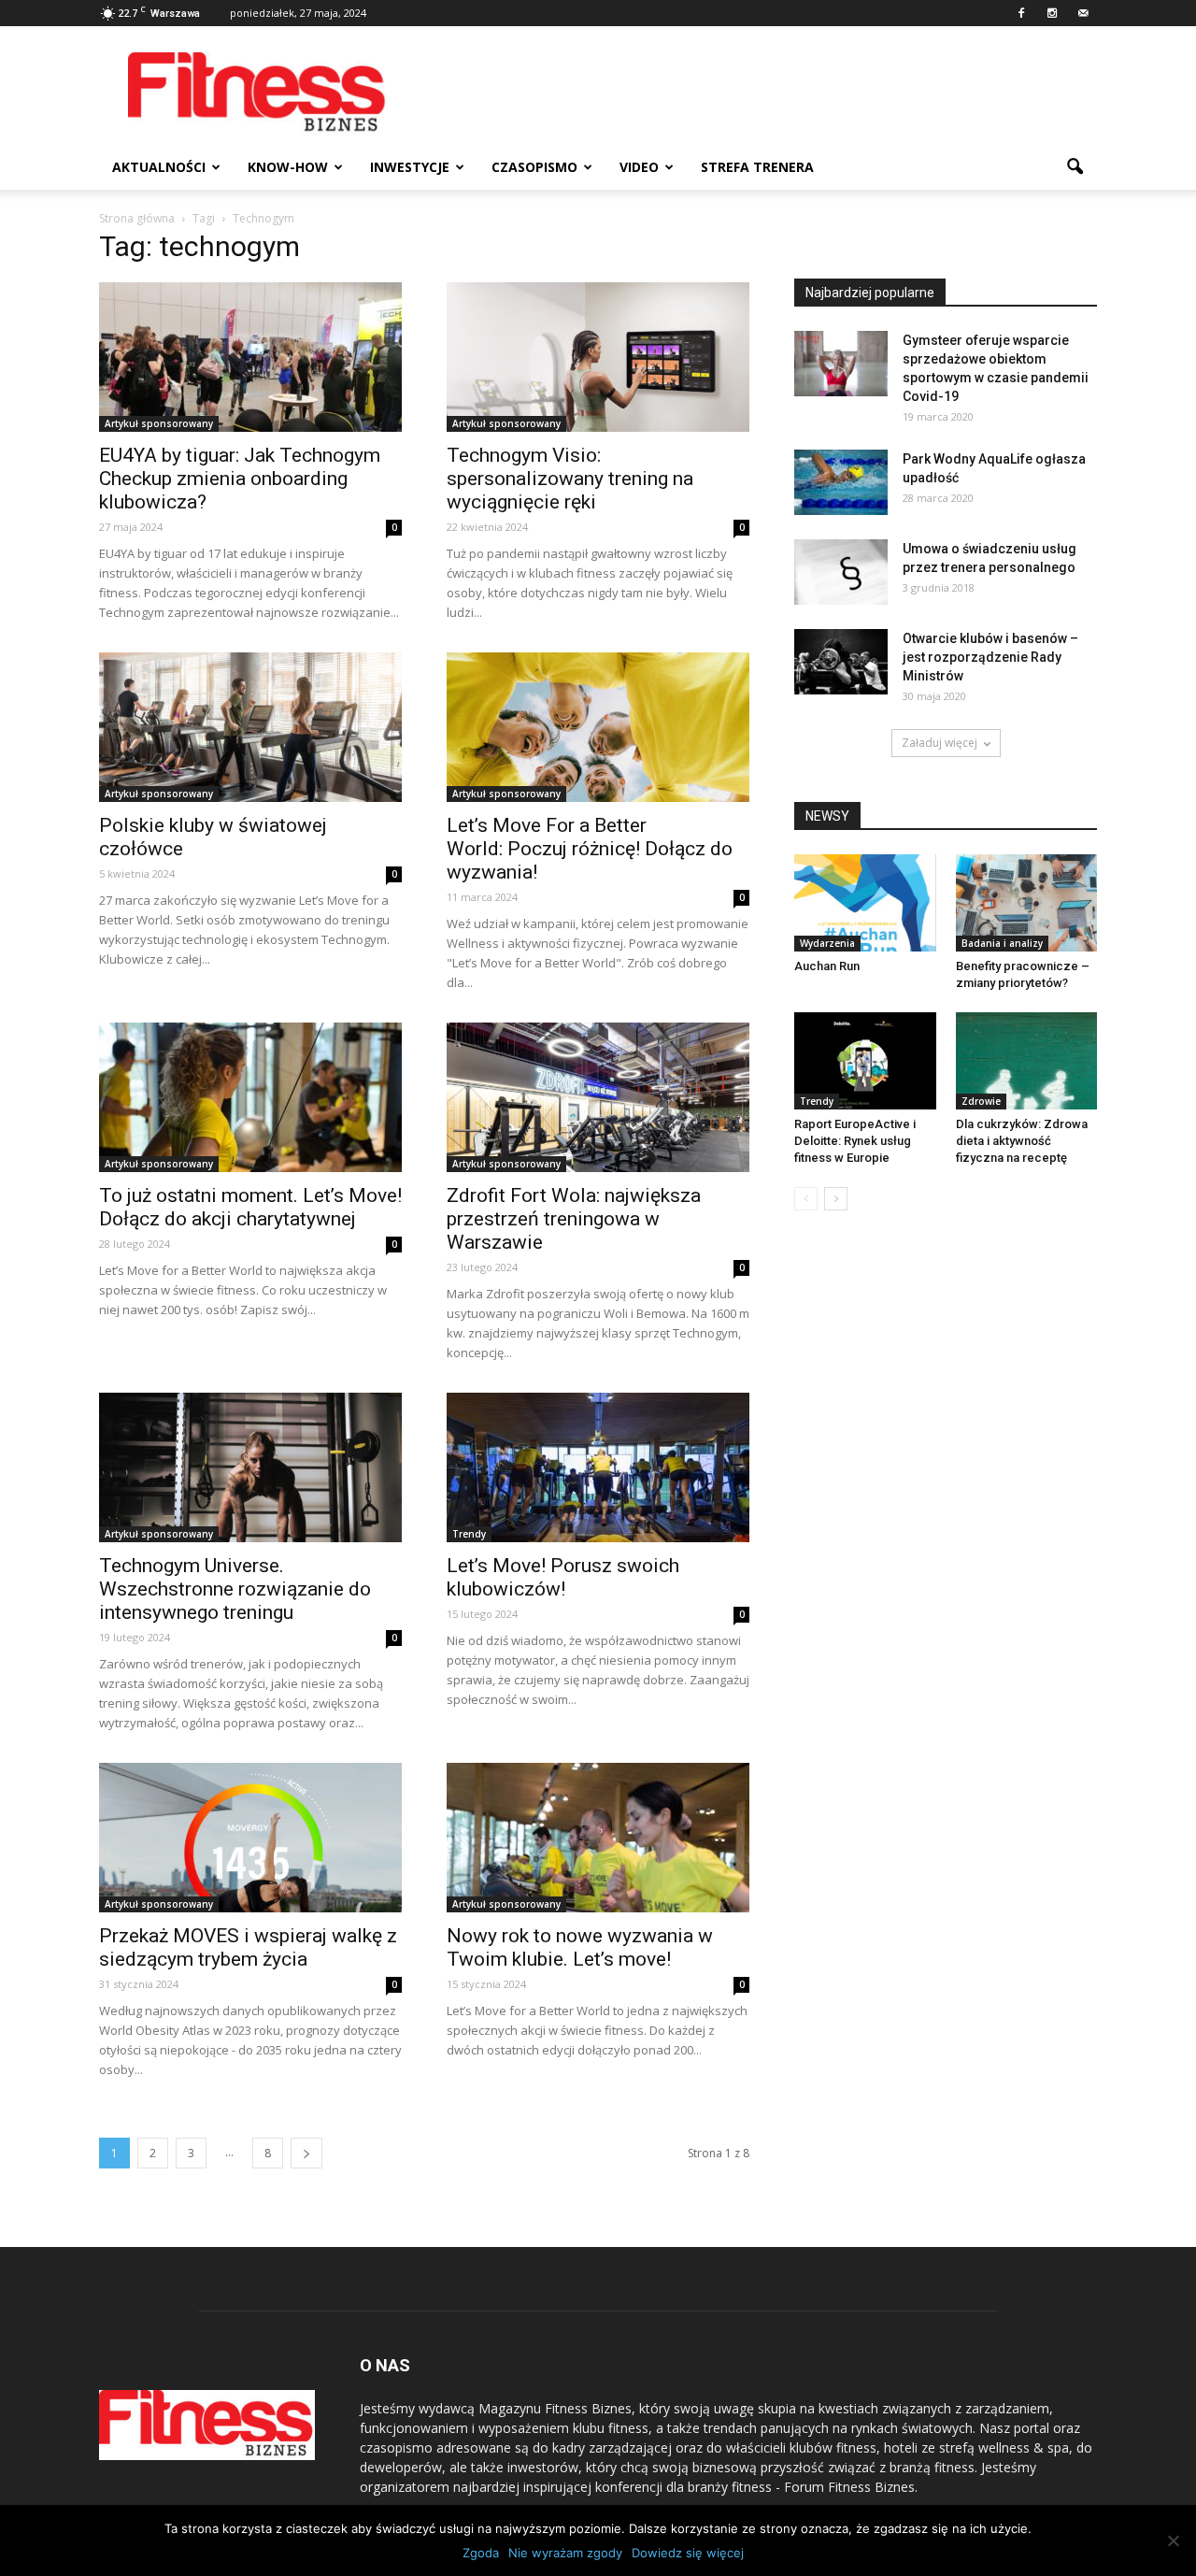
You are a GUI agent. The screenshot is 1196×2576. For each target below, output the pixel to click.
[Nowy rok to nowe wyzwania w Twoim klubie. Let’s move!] (598, 1838)
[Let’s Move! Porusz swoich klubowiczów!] (598, 1467)
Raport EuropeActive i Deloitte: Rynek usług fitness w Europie (855, 1141)
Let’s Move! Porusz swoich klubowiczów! (563, 1577)
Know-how (288, 167)
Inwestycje (410, 167)
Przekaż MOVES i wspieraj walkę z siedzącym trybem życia (248, 1947)
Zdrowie (981, 1101)
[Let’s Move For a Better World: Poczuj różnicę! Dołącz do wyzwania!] (598, 727)
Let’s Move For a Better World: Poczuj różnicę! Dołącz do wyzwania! (590, 849)
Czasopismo (534, 167)
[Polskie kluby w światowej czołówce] (250, 727)
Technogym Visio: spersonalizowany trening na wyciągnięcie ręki (570, 479)
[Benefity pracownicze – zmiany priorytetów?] (1027, 903)
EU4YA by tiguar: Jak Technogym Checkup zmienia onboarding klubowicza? (240, 479)
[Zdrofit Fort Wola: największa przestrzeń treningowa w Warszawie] (598, 1097)
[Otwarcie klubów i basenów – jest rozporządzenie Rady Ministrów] (841, 662)
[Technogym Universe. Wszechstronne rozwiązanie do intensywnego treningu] (250, 1467)
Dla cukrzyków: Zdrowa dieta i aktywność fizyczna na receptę (1022, 1141)
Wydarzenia (827, 943)
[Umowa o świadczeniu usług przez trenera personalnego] (841, 572)
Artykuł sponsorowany (159, 423)
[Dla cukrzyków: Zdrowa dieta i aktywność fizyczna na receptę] (1027, 1061)
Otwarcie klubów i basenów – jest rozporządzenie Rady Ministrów (990, 657)
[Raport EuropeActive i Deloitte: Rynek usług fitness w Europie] (865, 1061)
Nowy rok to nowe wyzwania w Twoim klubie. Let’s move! (580, 1947)
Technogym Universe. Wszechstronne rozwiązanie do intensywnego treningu (235, 1589)
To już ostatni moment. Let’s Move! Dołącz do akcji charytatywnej (250, 1207)
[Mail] (1083, 13)
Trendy (469, 1534)
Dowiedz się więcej (688, 2553)
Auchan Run (827, 966)
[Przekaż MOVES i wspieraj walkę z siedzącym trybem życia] (250, 1838)
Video (639, 167)
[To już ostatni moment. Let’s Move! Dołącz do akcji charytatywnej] (250, 1097)
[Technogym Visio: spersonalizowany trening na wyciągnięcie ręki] (598, 357)
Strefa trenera (757, 167)
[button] (1075, 167)
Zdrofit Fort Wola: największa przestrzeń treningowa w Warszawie (574, 1219)
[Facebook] (1021, 13)
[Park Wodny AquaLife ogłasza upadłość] (841, 482)
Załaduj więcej (940, 743)
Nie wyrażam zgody (565, 2553)
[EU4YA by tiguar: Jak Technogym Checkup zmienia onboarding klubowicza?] (250, 357)
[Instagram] (1052, 13)
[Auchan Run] (865, 903)
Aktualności (159, 167)
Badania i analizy (1002, 943)
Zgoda (481, 2553)
